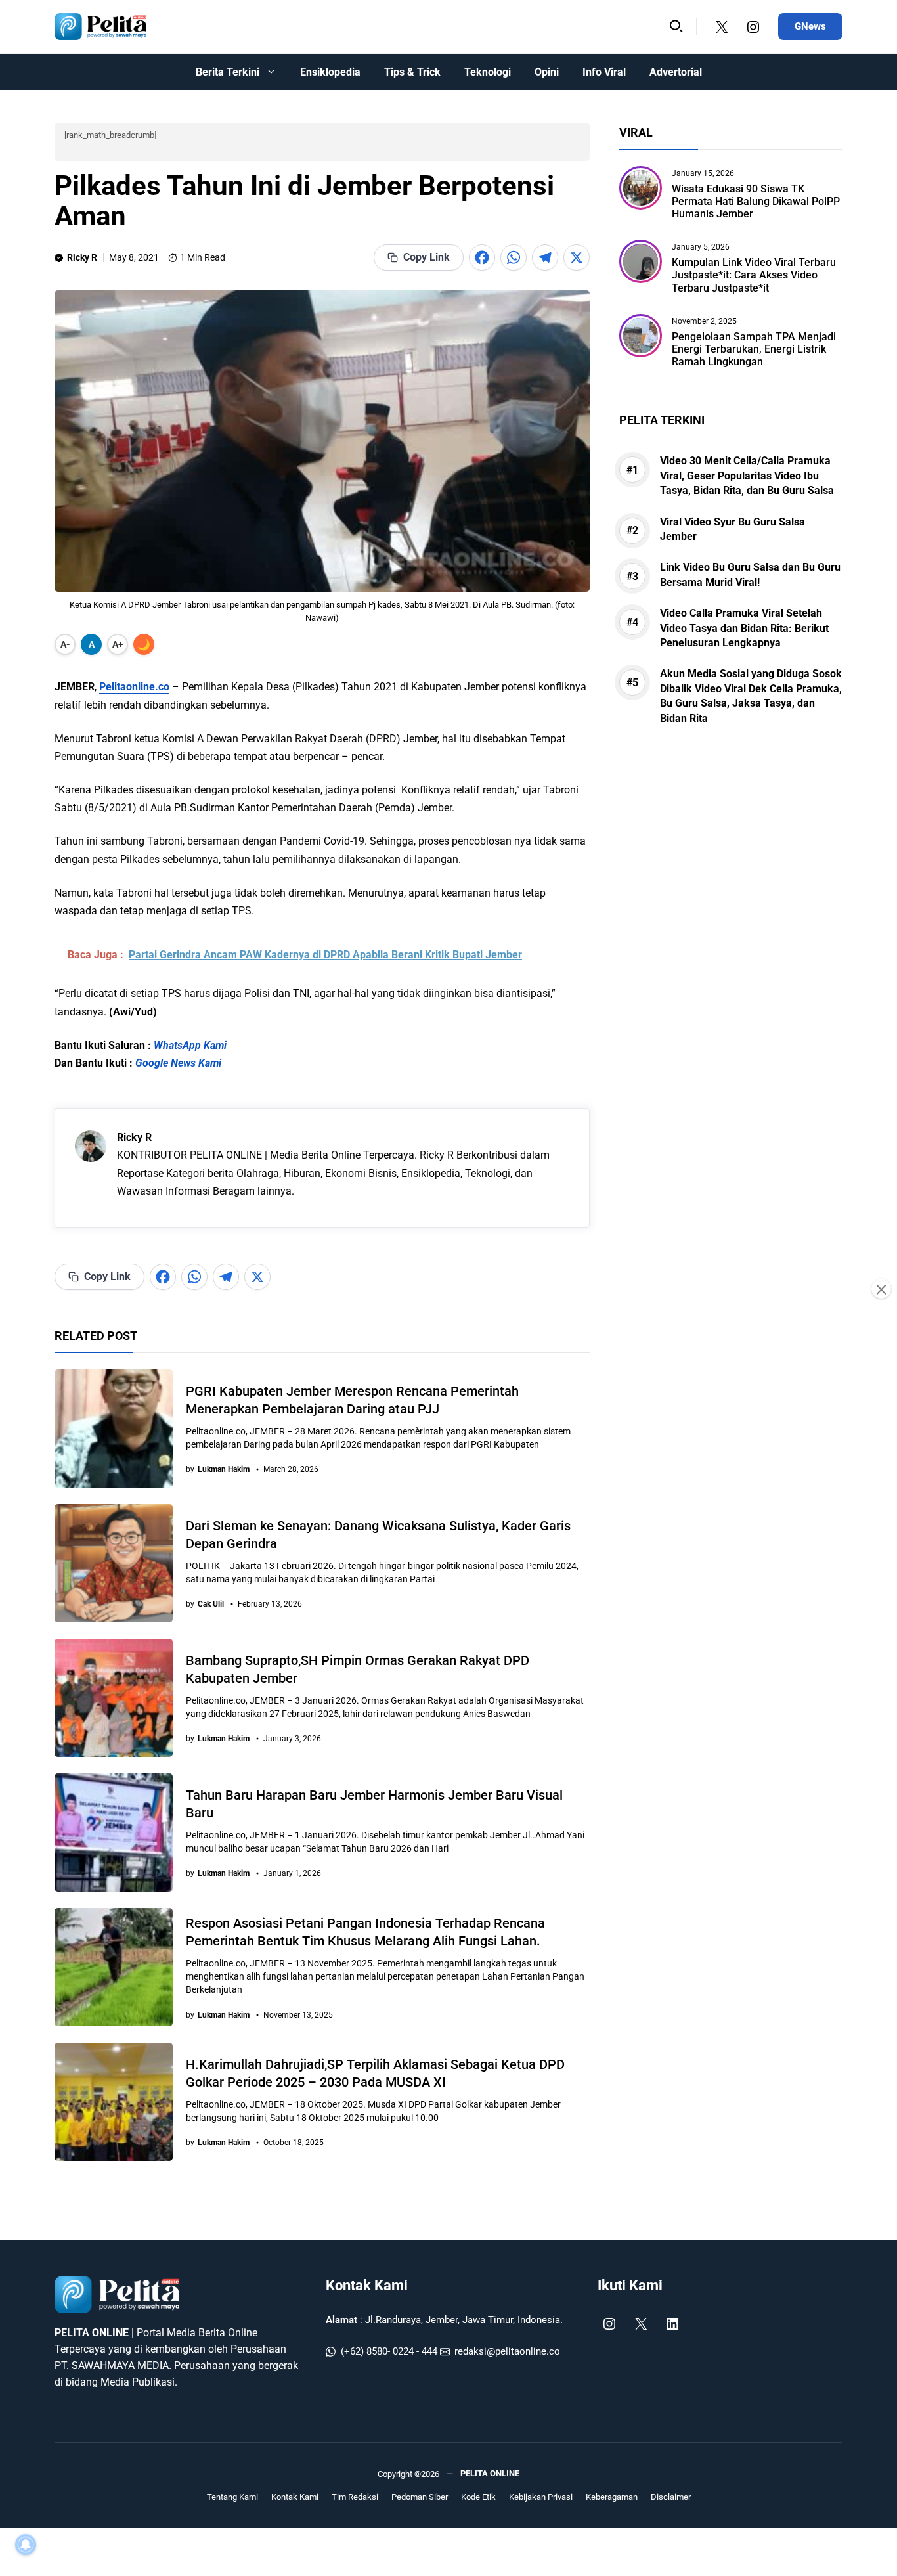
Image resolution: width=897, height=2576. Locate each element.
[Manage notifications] (26, 2544)
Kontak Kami (367, 2285)
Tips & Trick (412, 72)
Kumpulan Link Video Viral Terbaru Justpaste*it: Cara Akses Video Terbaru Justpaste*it (754, 276)
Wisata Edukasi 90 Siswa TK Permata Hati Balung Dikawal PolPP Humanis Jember (756, 201)
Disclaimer (671, 2497)
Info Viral (604, 72)
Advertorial (676, 72)
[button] (676, 27)
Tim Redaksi (355, 2497)
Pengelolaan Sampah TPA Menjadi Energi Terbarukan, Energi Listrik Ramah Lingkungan (754, 349)
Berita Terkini (228, 72)
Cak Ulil (211, 1604)
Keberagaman (612, 2497)
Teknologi (488, 72)
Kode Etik (478, 2497)
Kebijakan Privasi (541, 2497)
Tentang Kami (232, 2497)
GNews (810, 26)
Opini (547, 72)
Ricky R (82, 257)
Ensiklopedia (330, 72)
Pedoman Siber (420, 2497)
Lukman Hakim (224, 1469)
